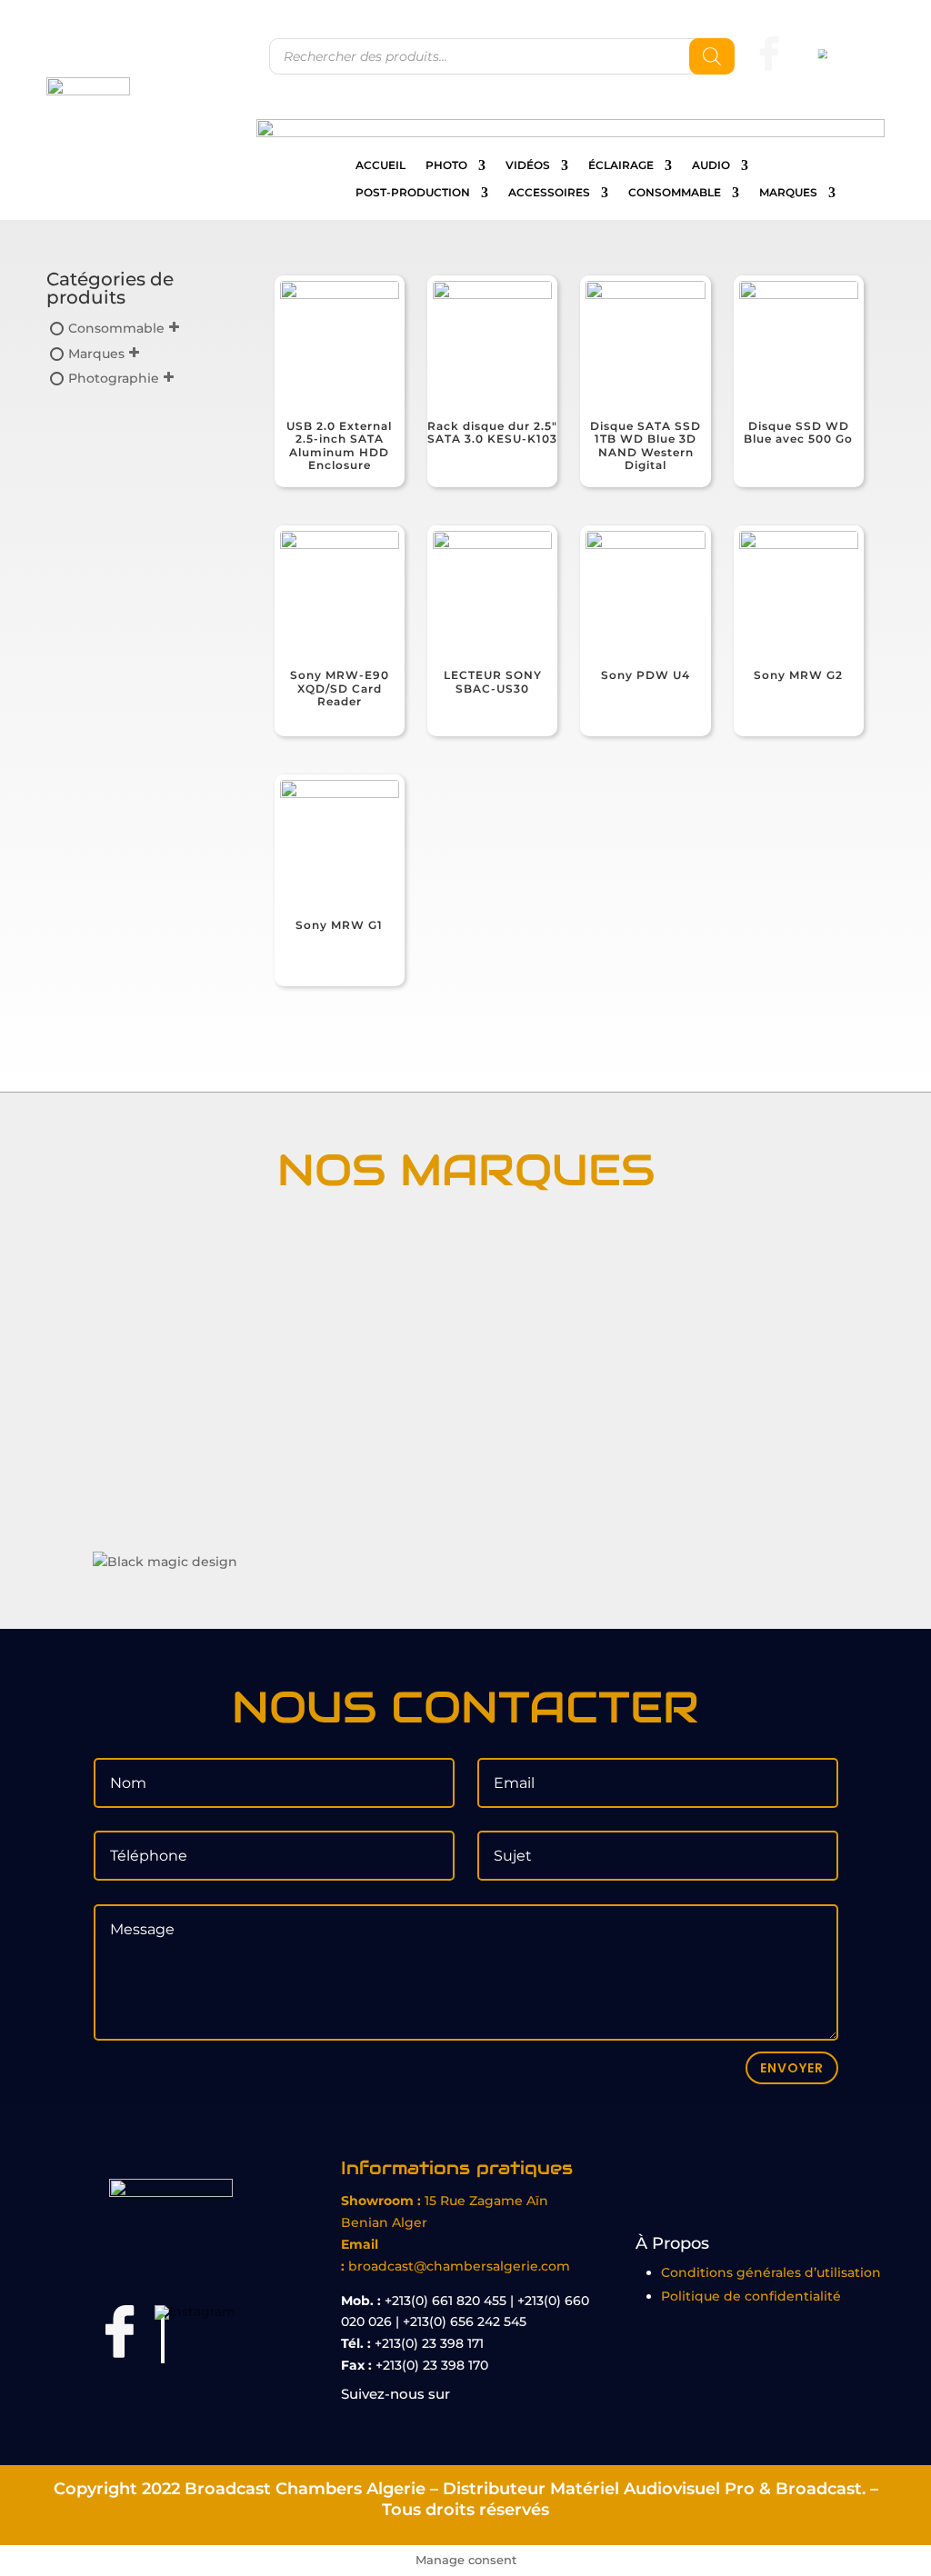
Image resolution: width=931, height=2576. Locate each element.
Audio (711, 165)
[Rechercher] (712, 56)
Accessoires (549, 193)
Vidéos (528, 165)
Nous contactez (834, 102)
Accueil (380, 165)
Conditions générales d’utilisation (771, 2272)
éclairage (621, 165)
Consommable (675, 193)
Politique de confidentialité (751, 2296)
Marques (788, 193)
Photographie (114, 378)
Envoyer (792, 2068)
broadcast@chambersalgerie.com (459, 2266)
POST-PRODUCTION (413, 193)
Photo (446, 165)
